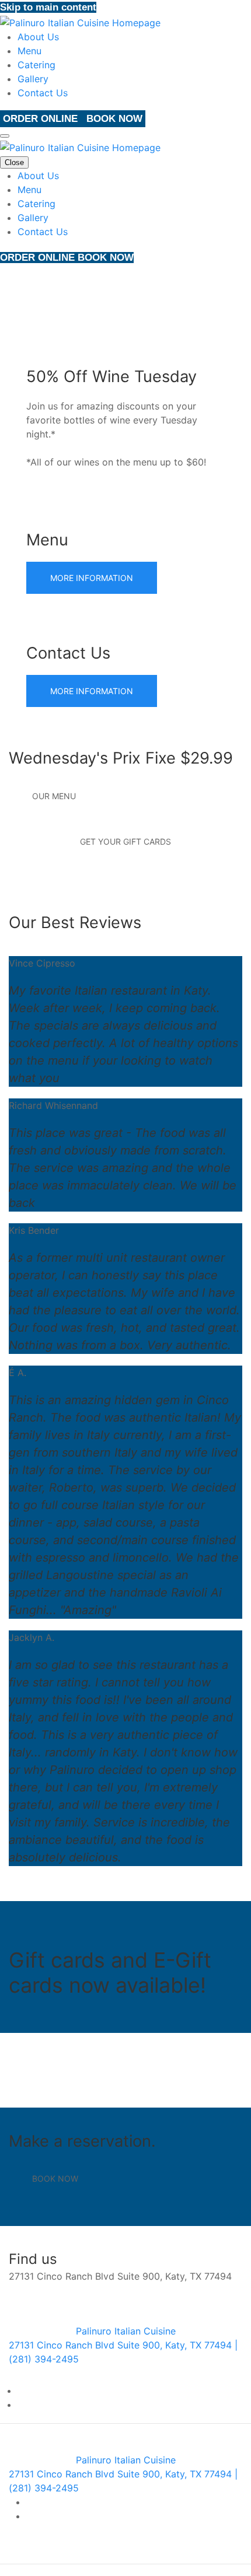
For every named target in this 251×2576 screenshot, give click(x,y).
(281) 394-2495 (171, 2070)
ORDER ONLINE (42, 119)
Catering (36, 65)
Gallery (33, 79)
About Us (38, 37)
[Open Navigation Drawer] (5, 136)
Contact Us (43, 93)
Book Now (55, 2178)
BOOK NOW (114, 119)
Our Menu (54, 796)
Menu (29, 51)
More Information (92, 578)
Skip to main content (48, 7)
